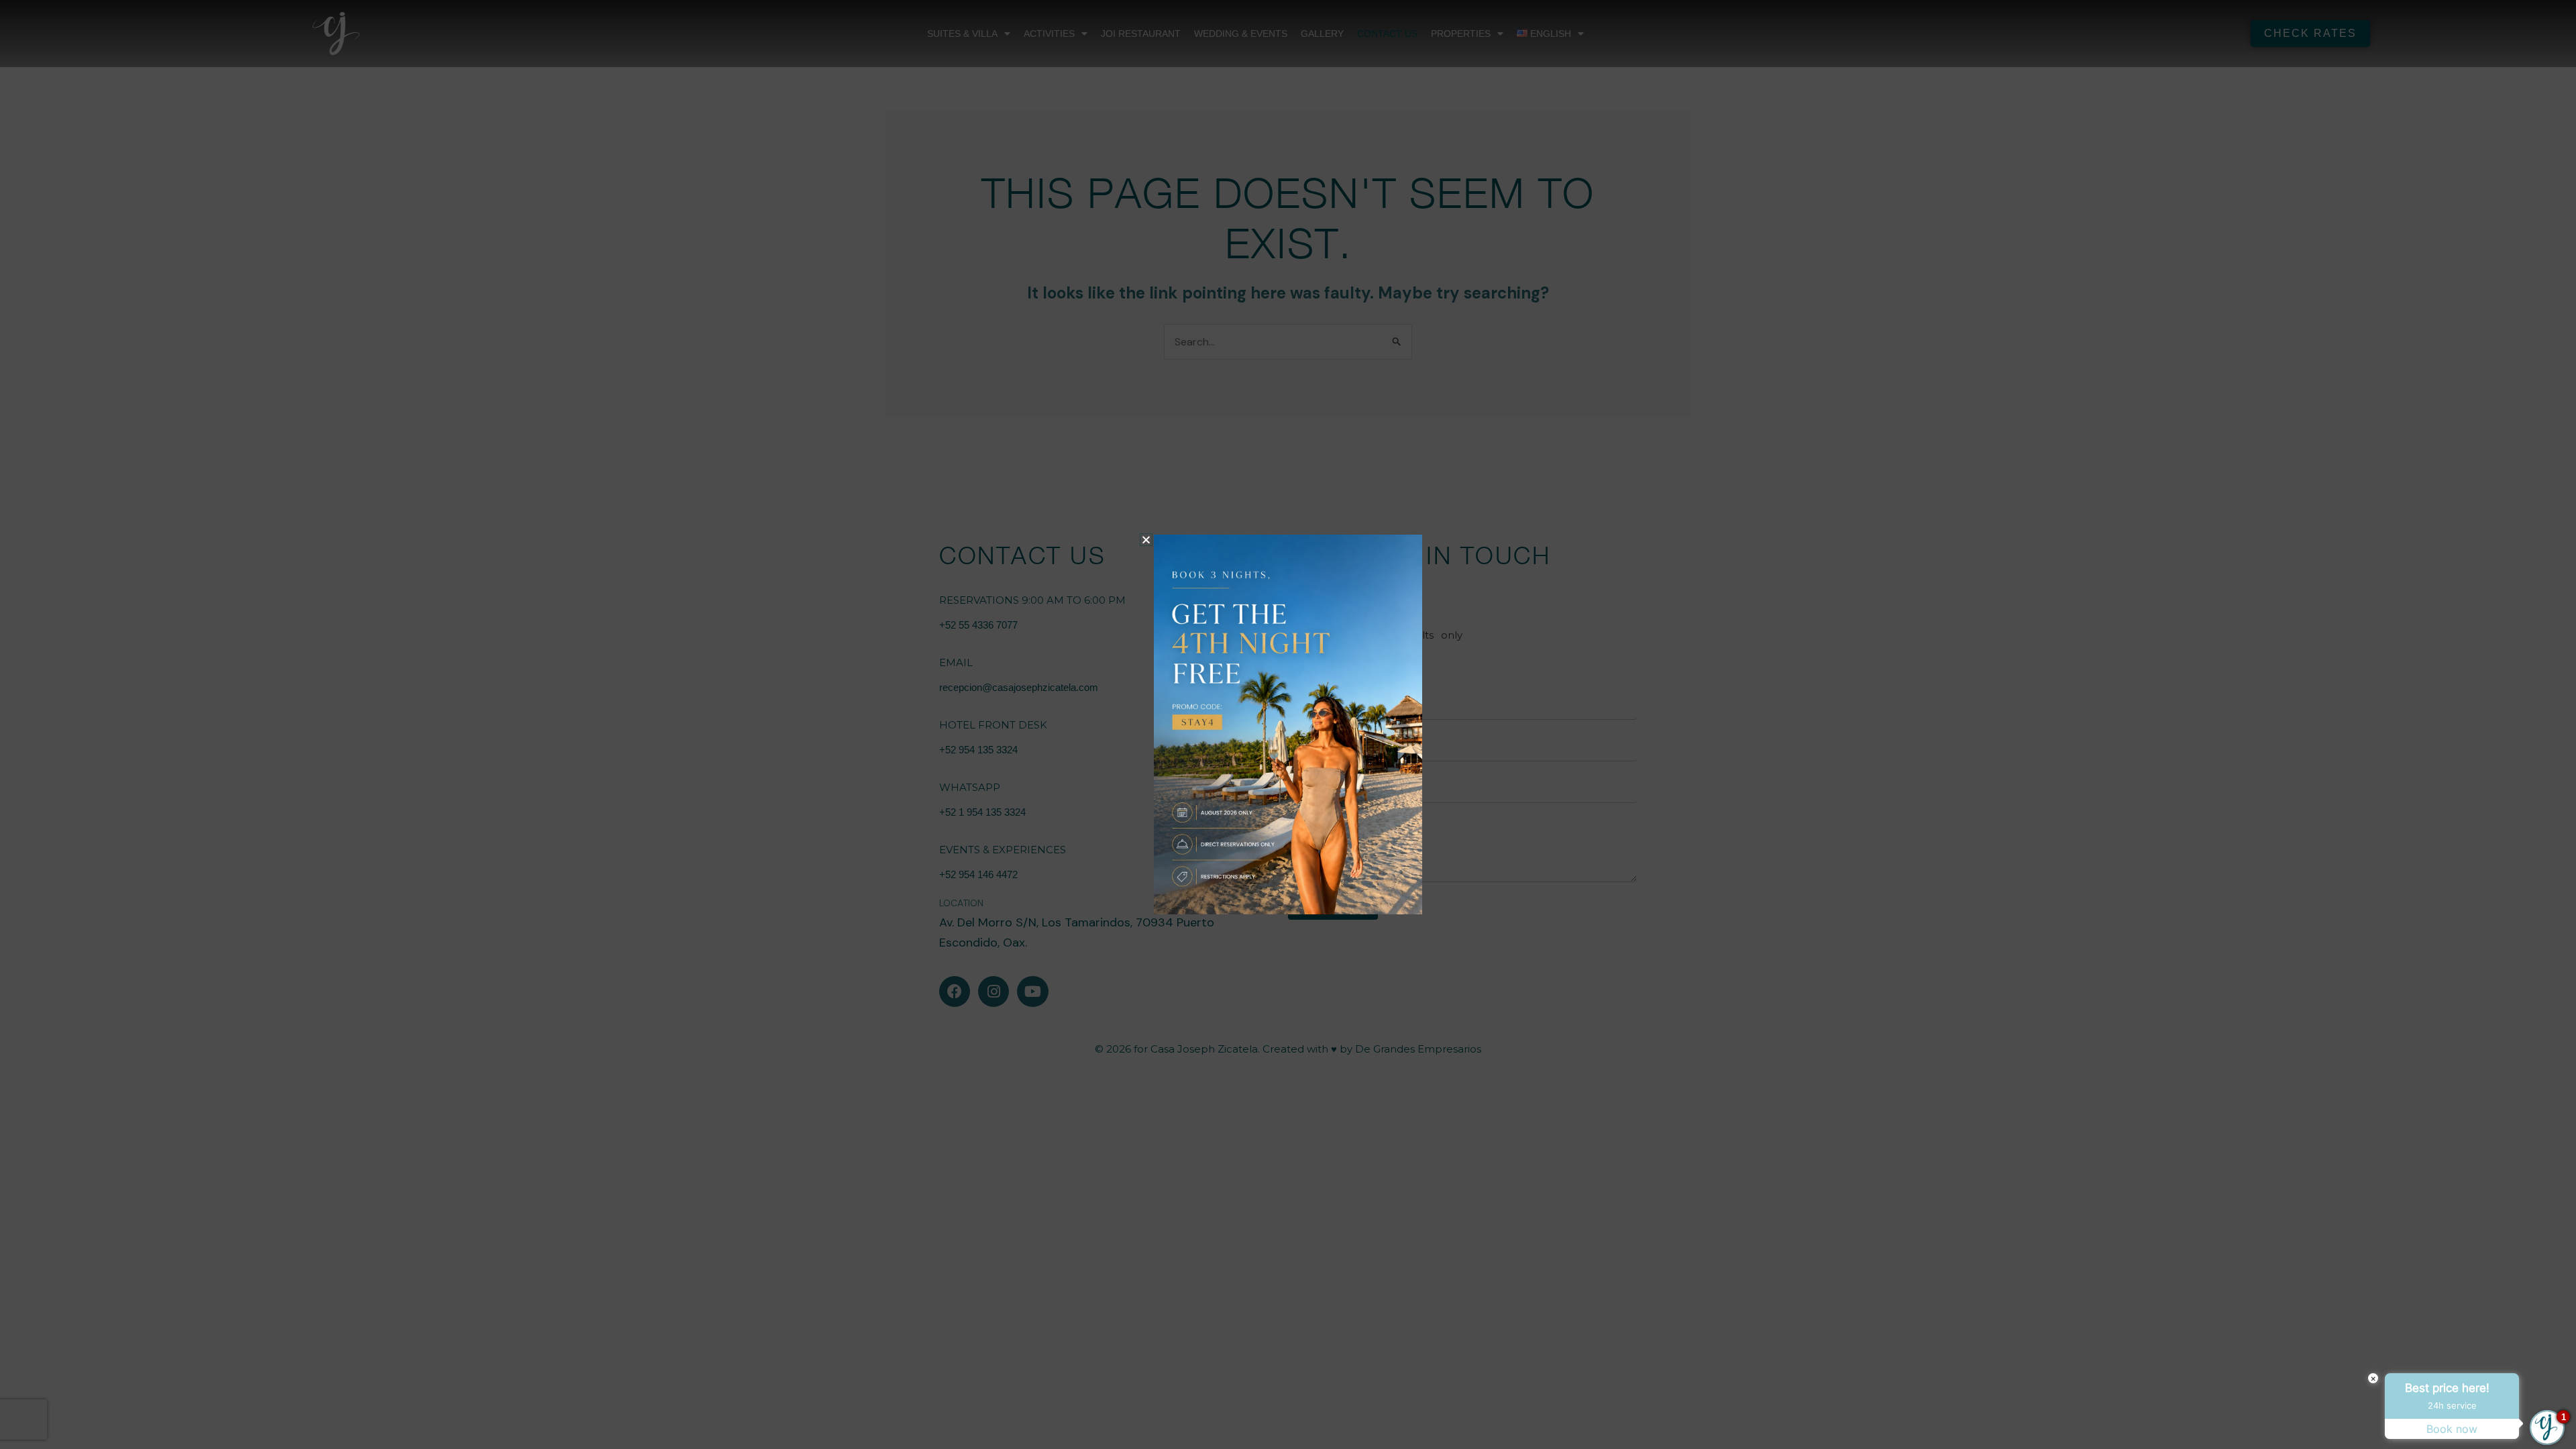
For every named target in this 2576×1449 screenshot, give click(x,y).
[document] (1288, 724)
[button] (1146, 540)
